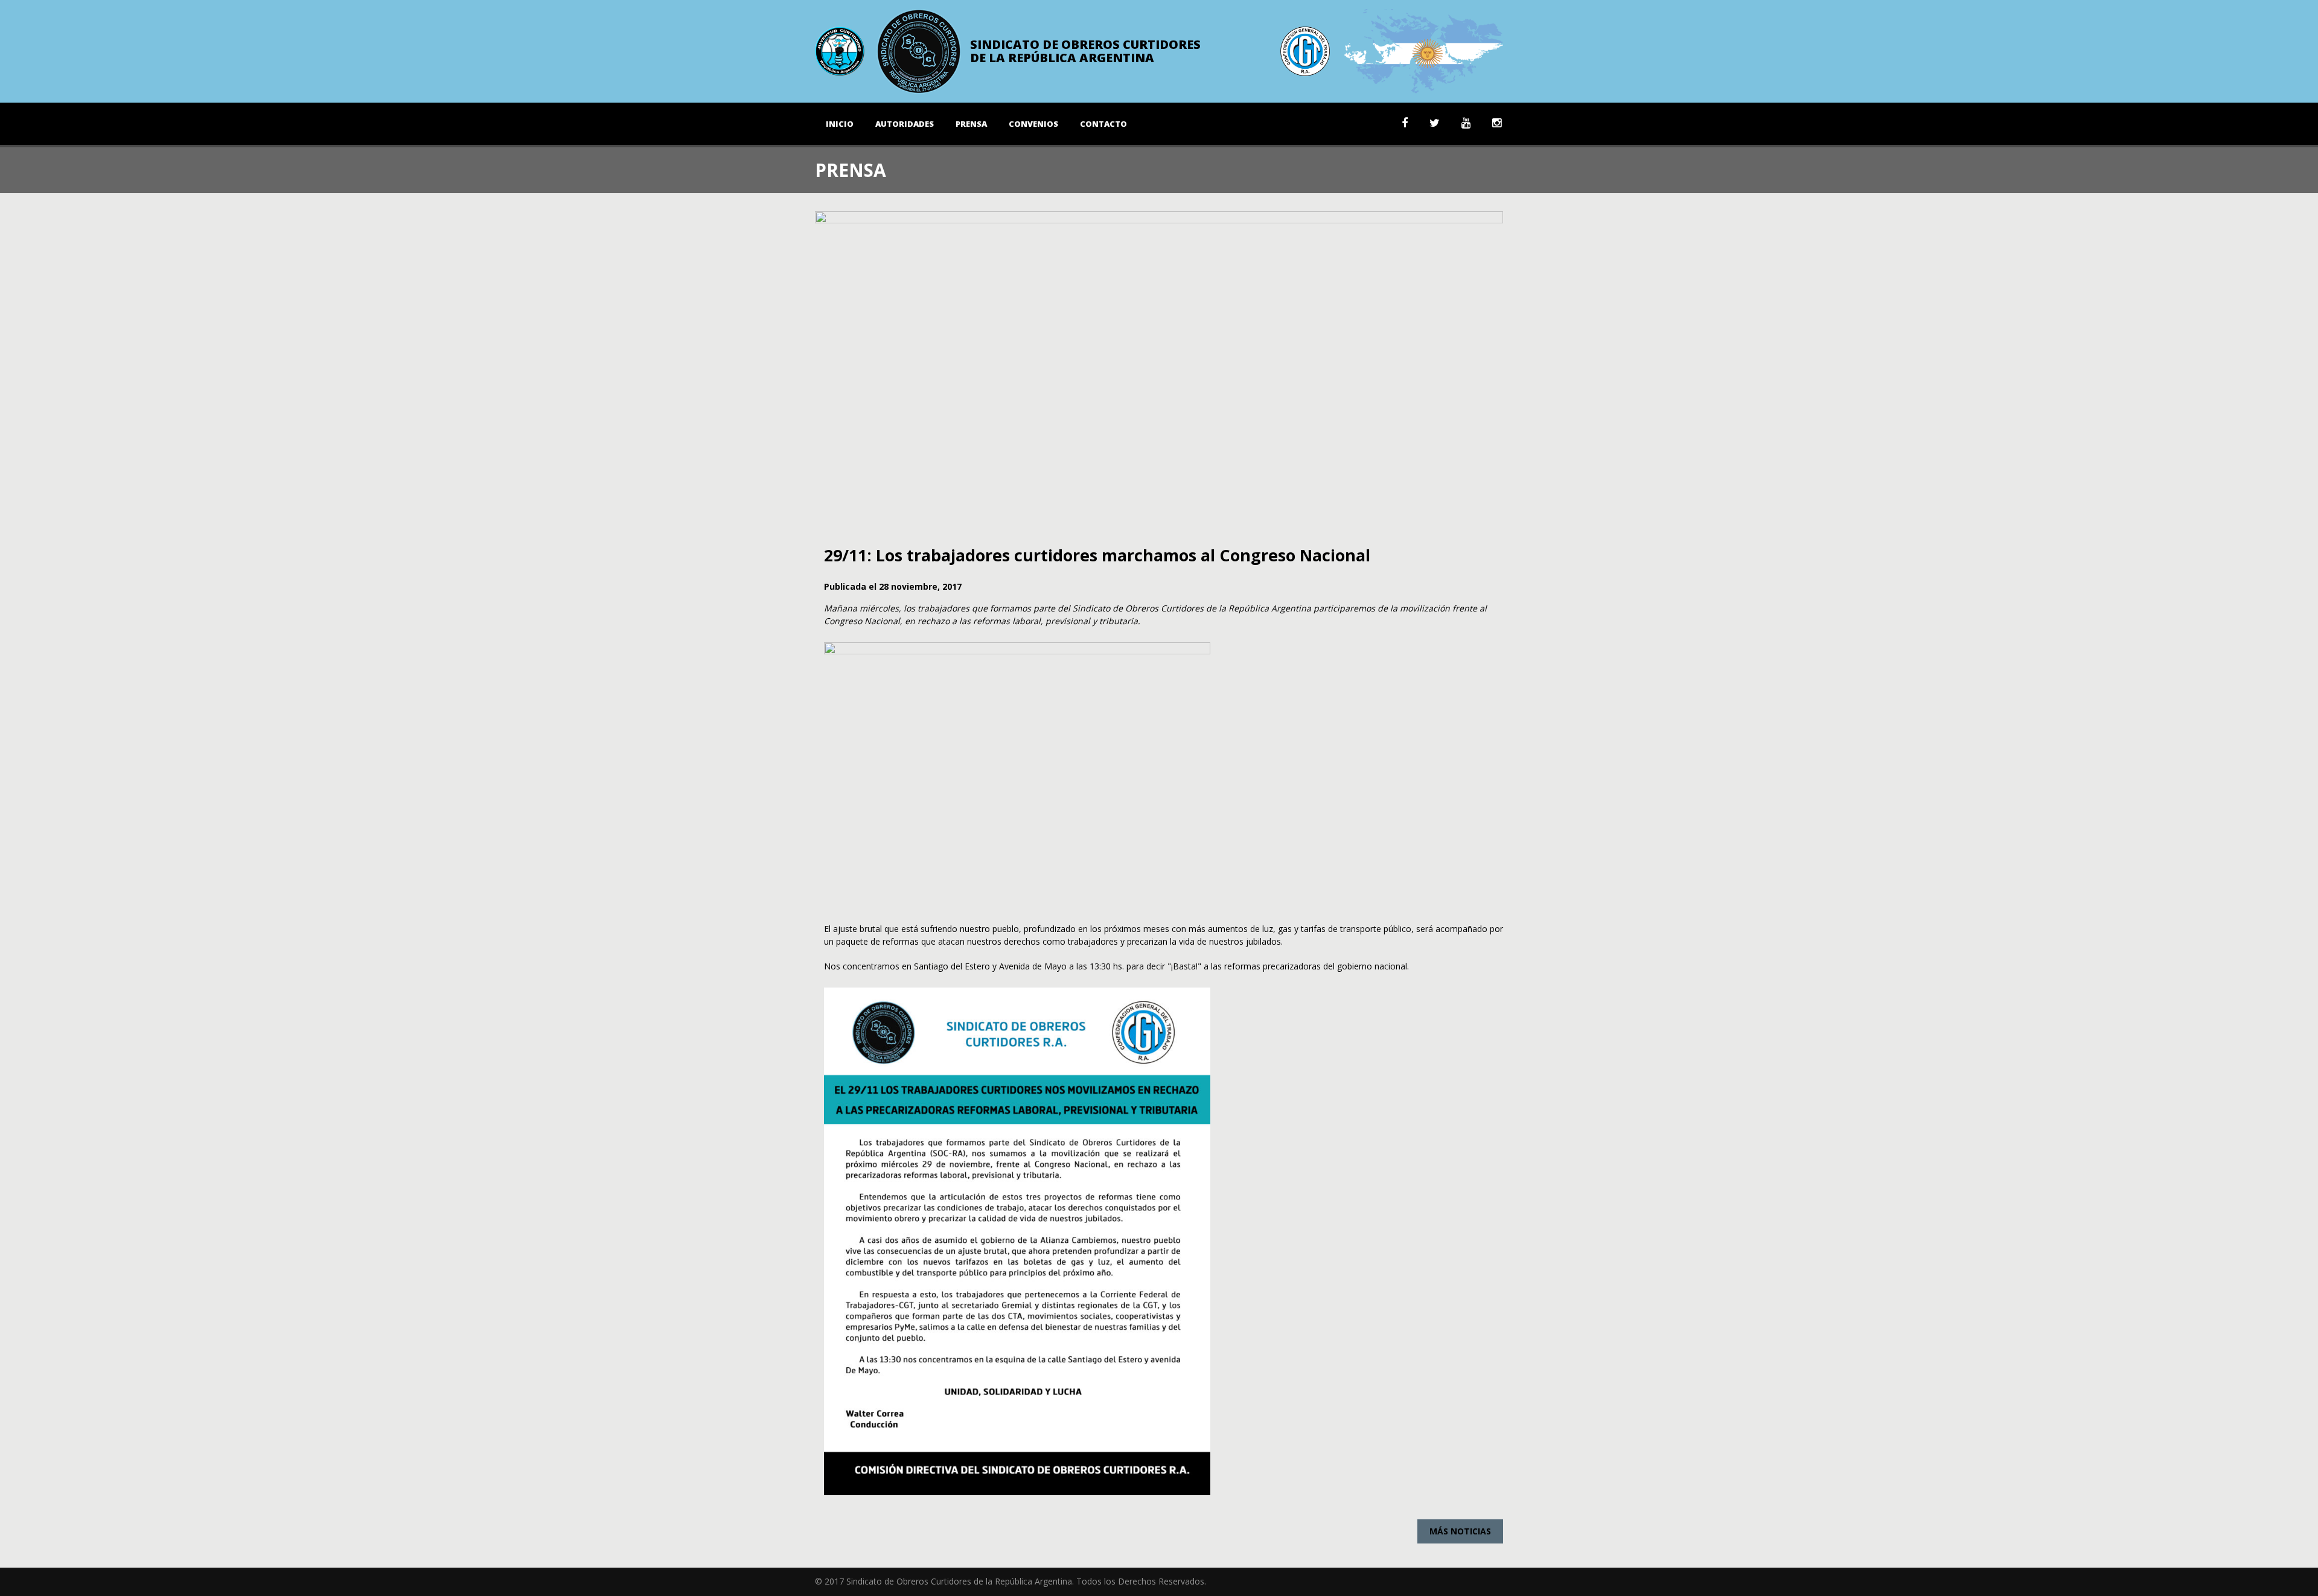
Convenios (1033, 124)
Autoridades (905, 124)
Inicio (840, 124)
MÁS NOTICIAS (1460, 1531)
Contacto (1103, 124)
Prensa (971, 124)
